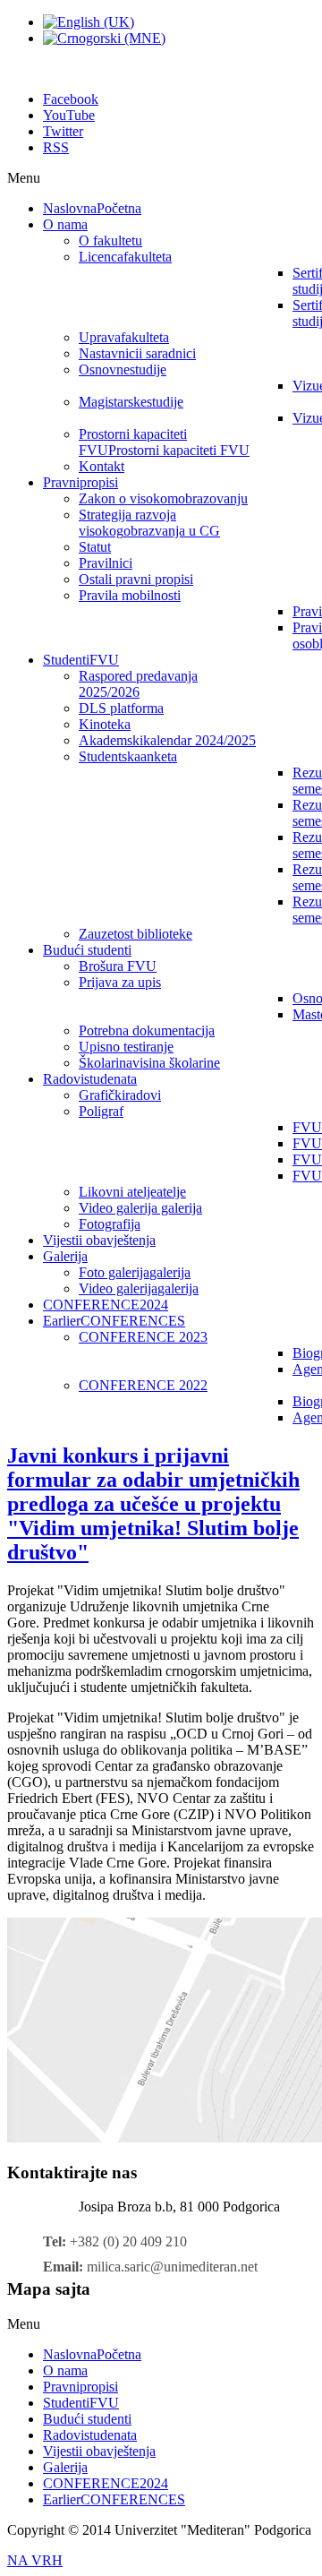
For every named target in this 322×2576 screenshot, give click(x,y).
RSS (56, 147)
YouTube (69, 115)
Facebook (71, 99)
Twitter (63, 131)
